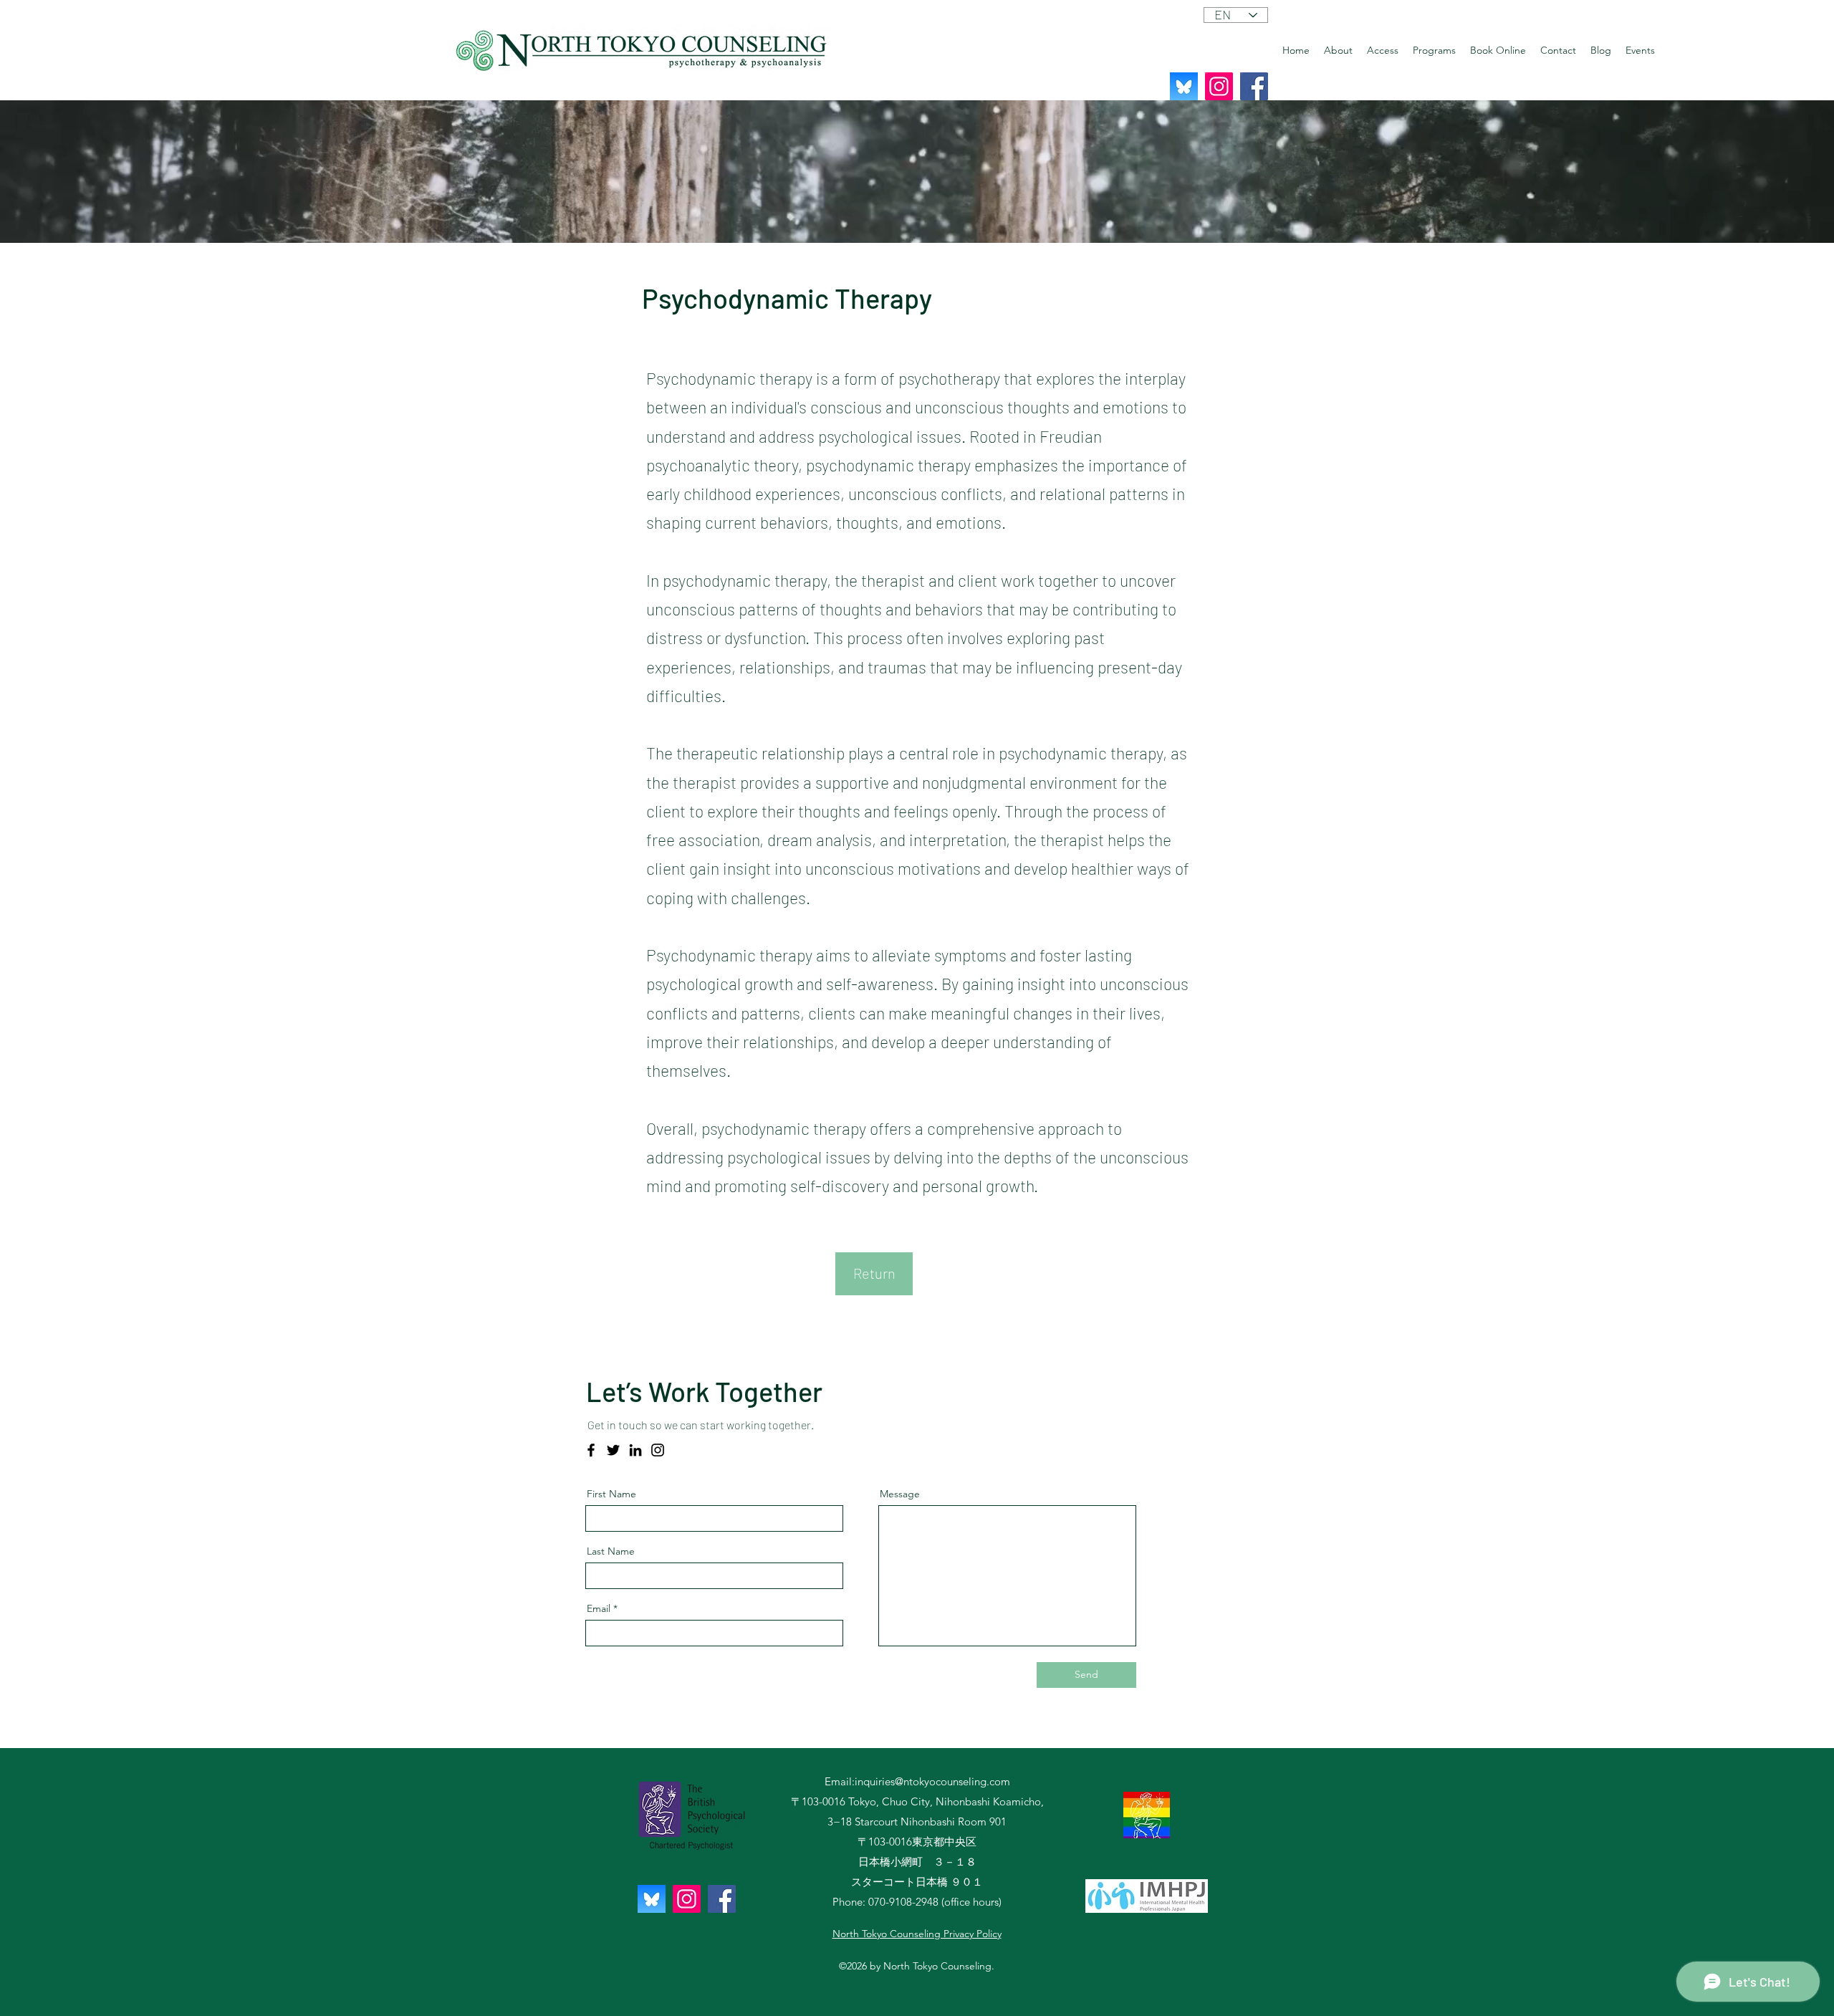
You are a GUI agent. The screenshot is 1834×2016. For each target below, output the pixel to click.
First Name (611, 1494)
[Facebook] (1254, 86)
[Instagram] (1219, 86)
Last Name (611, 1551)
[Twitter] (613, 1450)
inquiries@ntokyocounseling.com (932, 1781)
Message (900, 1494)
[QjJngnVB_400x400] (1184, 86)
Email (599, 1608)
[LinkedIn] (635, 1450)
